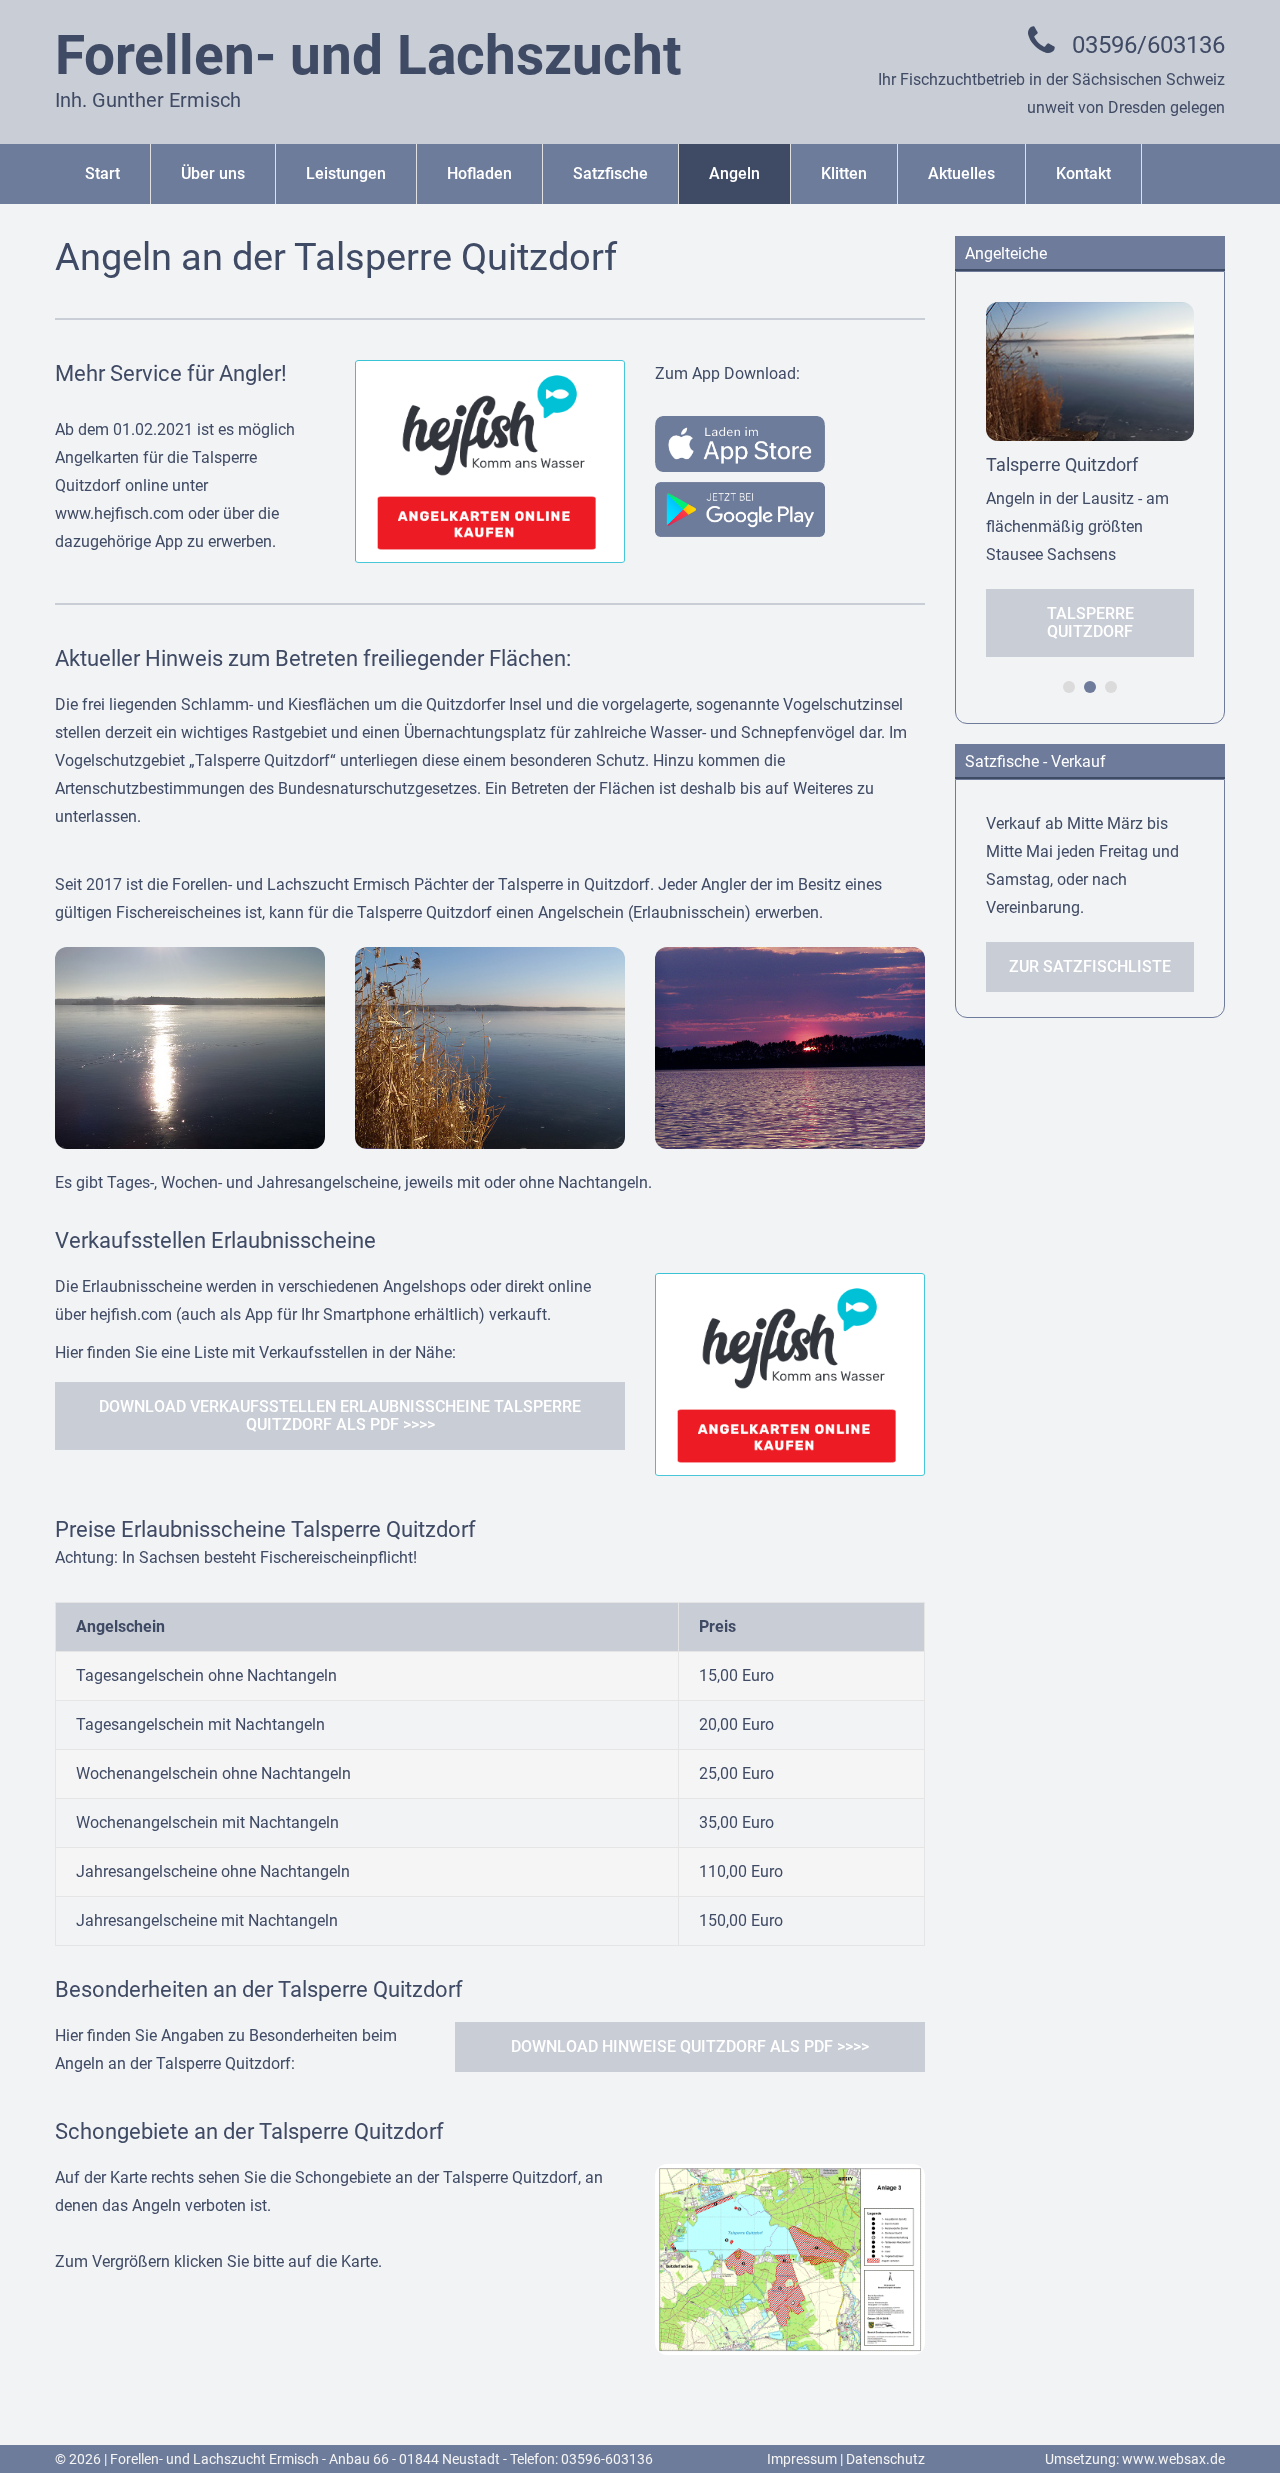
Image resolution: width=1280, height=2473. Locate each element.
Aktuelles (961, 173)
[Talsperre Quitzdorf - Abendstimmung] (790, 960)
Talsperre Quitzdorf (1090, 622)
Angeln (734, 173)
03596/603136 (1148, 45)
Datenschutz (885, 2459)
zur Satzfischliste (1090, 966)
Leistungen (346, 173)
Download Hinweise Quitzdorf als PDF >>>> (690, 2046)
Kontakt (1083, 173)
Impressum (802, 2459)
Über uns (213, 173)
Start (102, 173)
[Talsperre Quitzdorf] (190, 960)
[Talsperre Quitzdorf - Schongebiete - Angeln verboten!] (790, 2177)
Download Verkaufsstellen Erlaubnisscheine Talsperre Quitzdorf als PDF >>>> (340, 1415)
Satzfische (610, 173)
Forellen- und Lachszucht (368, 55)
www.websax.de (1173, 2459)
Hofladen (479, 173)
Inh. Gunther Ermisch (148, 100)
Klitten (844, 173)
